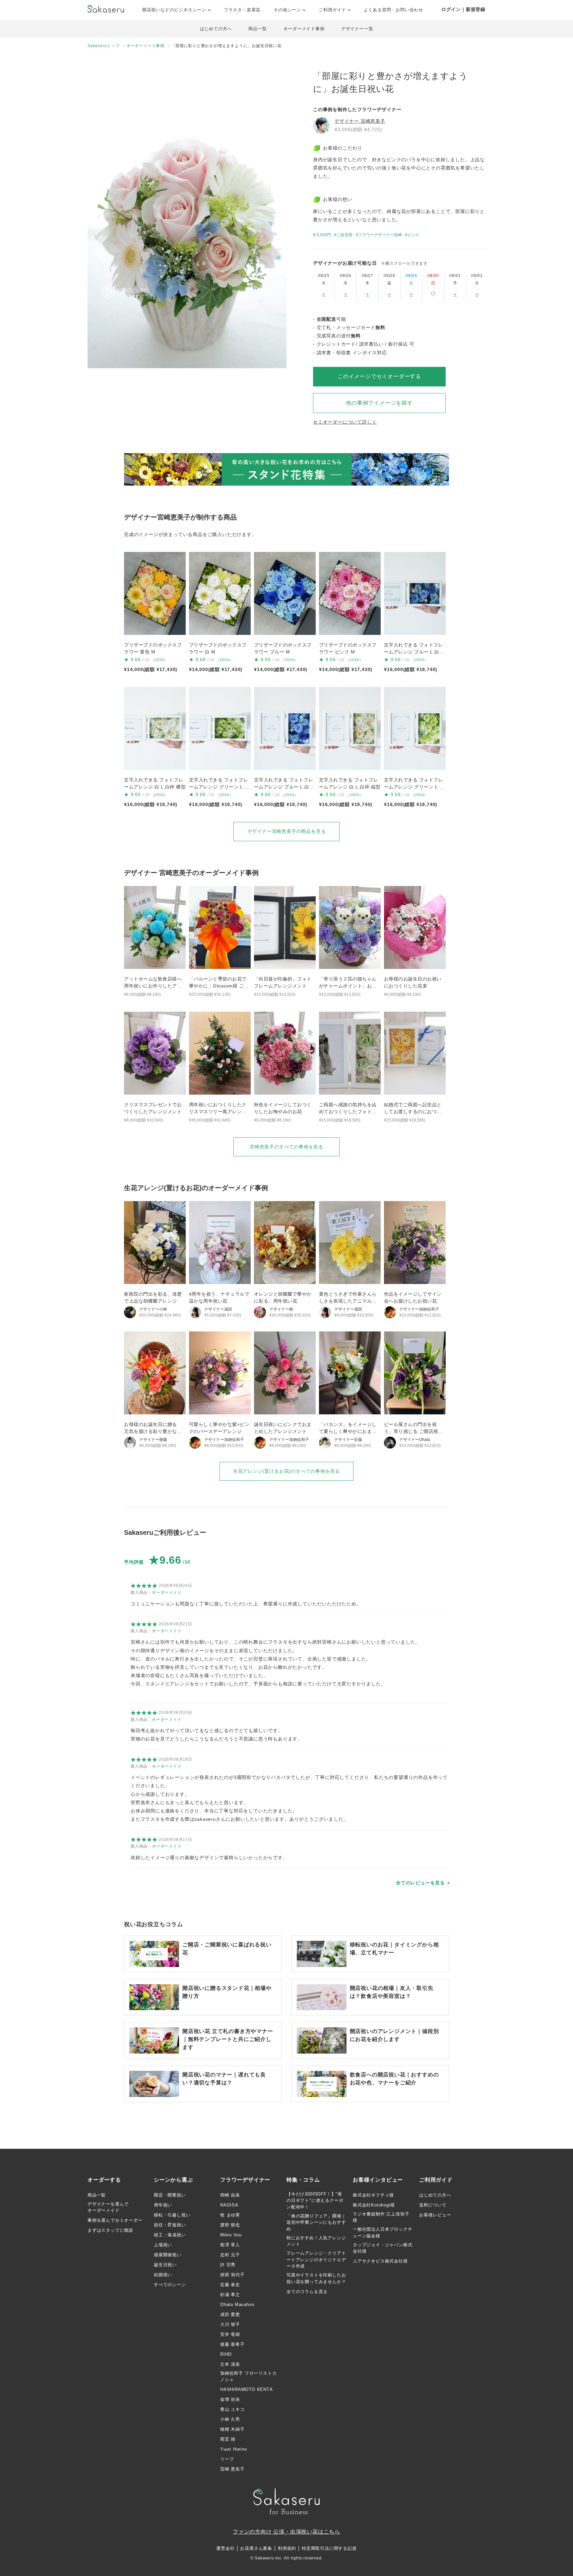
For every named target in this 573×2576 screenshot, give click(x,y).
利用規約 (287, 2548)
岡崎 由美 (230, 2195)
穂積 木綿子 (232, 2429)
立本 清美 (230, 2364)
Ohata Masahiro (237, 2305)
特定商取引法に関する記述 (329, 2548)
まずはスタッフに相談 (110, 2230)
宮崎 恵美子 (232, 2469)
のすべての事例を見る (286, 1147)
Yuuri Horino (234, 2449)
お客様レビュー (435, 2215)
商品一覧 (257, 29)
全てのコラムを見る (307, 2292)
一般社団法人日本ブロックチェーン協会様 (382, 2233)
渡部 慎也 (230, 2225)
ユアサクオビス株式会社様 (380, 2261)
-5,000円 (323, 235)
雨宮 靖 (228, 2439)
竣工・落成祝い (170, 2235)
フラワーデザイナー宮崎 (380, 235)
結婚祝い (163, 2275)
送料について (433, 2205)
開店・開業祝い (170, 2195)
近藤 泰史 (230, 2285)
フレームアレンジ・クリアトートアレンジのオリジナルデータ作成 (316, 2260)
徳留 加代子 (232, 2275)
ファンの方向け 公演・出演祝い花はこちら (286, 2532)
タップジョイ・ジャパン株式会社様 (382, 2248)
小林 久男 (230, 2419)
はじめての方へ (216, 29)
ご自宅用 (345, 235)
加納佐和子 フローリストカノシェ (248, 2376)
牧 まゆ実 (230, 2215)
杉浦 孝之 (230, 2295)
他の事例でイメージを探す (379, 403)
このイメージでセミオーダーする (379, 376)
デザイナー (360, 121)
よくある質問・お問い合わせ (393, 10)
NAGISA (229, 2205)
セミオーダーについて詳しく (345, 422)
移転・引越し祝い (172, 2215)
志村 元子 (230, 2255)
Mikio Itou (231, 2235)
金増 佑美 (230, 2399)
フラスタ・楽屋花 (242, 10)
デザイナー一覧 (357, 29)
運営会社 (225, 2548)
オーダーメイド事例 (304, 29)
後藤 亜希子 (232, 2344)
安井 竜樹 (230, 2334)
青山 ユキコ (232, 2409)
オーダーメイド (167, 1593)
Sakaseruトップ (104, 46)
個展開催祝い (168, 2255)
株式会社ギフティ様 (373, 2195)
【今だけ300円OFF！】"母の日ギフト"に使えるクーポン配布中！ (315, 2201)
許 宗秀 (228, 2265)
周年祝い (163, 2205)
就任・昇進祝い (170, 2225)
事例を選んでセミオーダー (115, 2220)
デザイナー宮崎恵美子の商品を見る (287, 831)
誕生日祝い (165, 2265)
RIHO (226, 2354)
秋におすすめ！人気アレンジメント (316, 2241)
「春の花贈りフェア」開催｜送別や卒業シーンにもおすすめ (316, 2222)
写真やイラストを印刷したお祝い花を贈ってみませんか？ (316, 2278)
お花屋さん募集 (256, 2548)
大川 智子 (230, 2324)
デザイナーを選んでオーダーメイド (108, 2207)
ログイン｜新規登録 (463, 9)
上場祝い (163, 2245)
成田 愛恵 (230, 2314)
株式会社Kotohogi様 (374, 2205)
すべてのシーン (170, 2285)
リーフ (227, 2459)
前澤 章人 (230, 2245)
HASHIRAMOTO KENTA (247, 2389)
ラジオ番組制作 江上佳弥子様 (381, 2217)
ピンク (413, 235)
